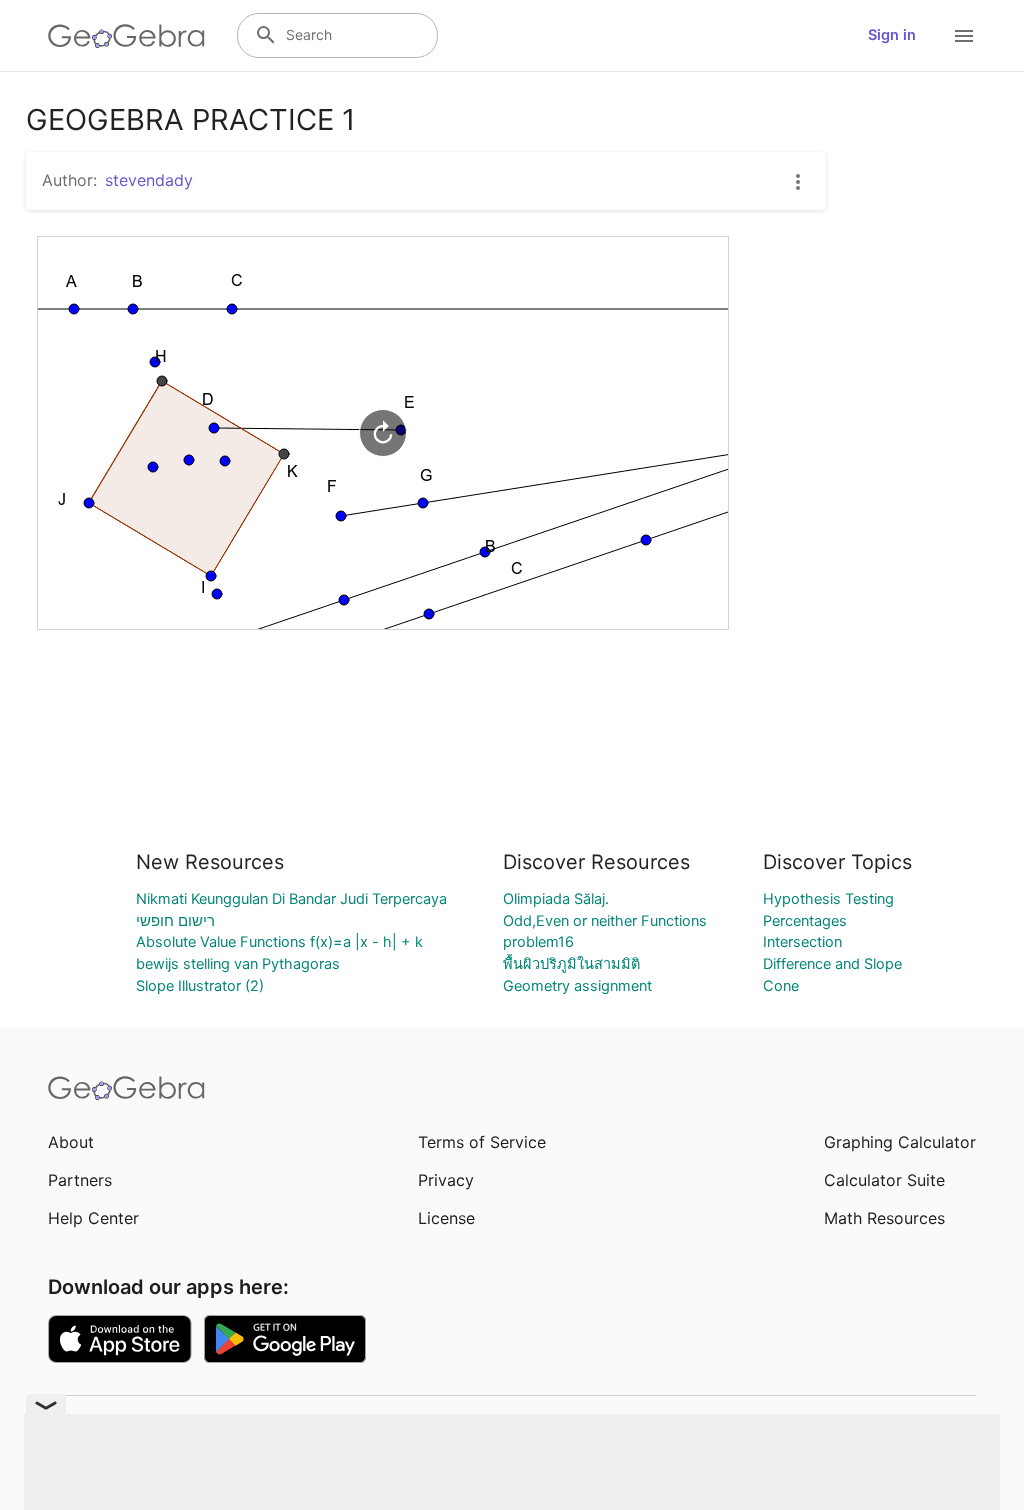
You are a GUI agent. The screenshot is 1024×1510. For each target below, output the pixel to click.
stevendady (149, 180)
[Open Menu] (964, 36)
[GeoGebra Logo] (126, 36)
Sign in (892, 35)
